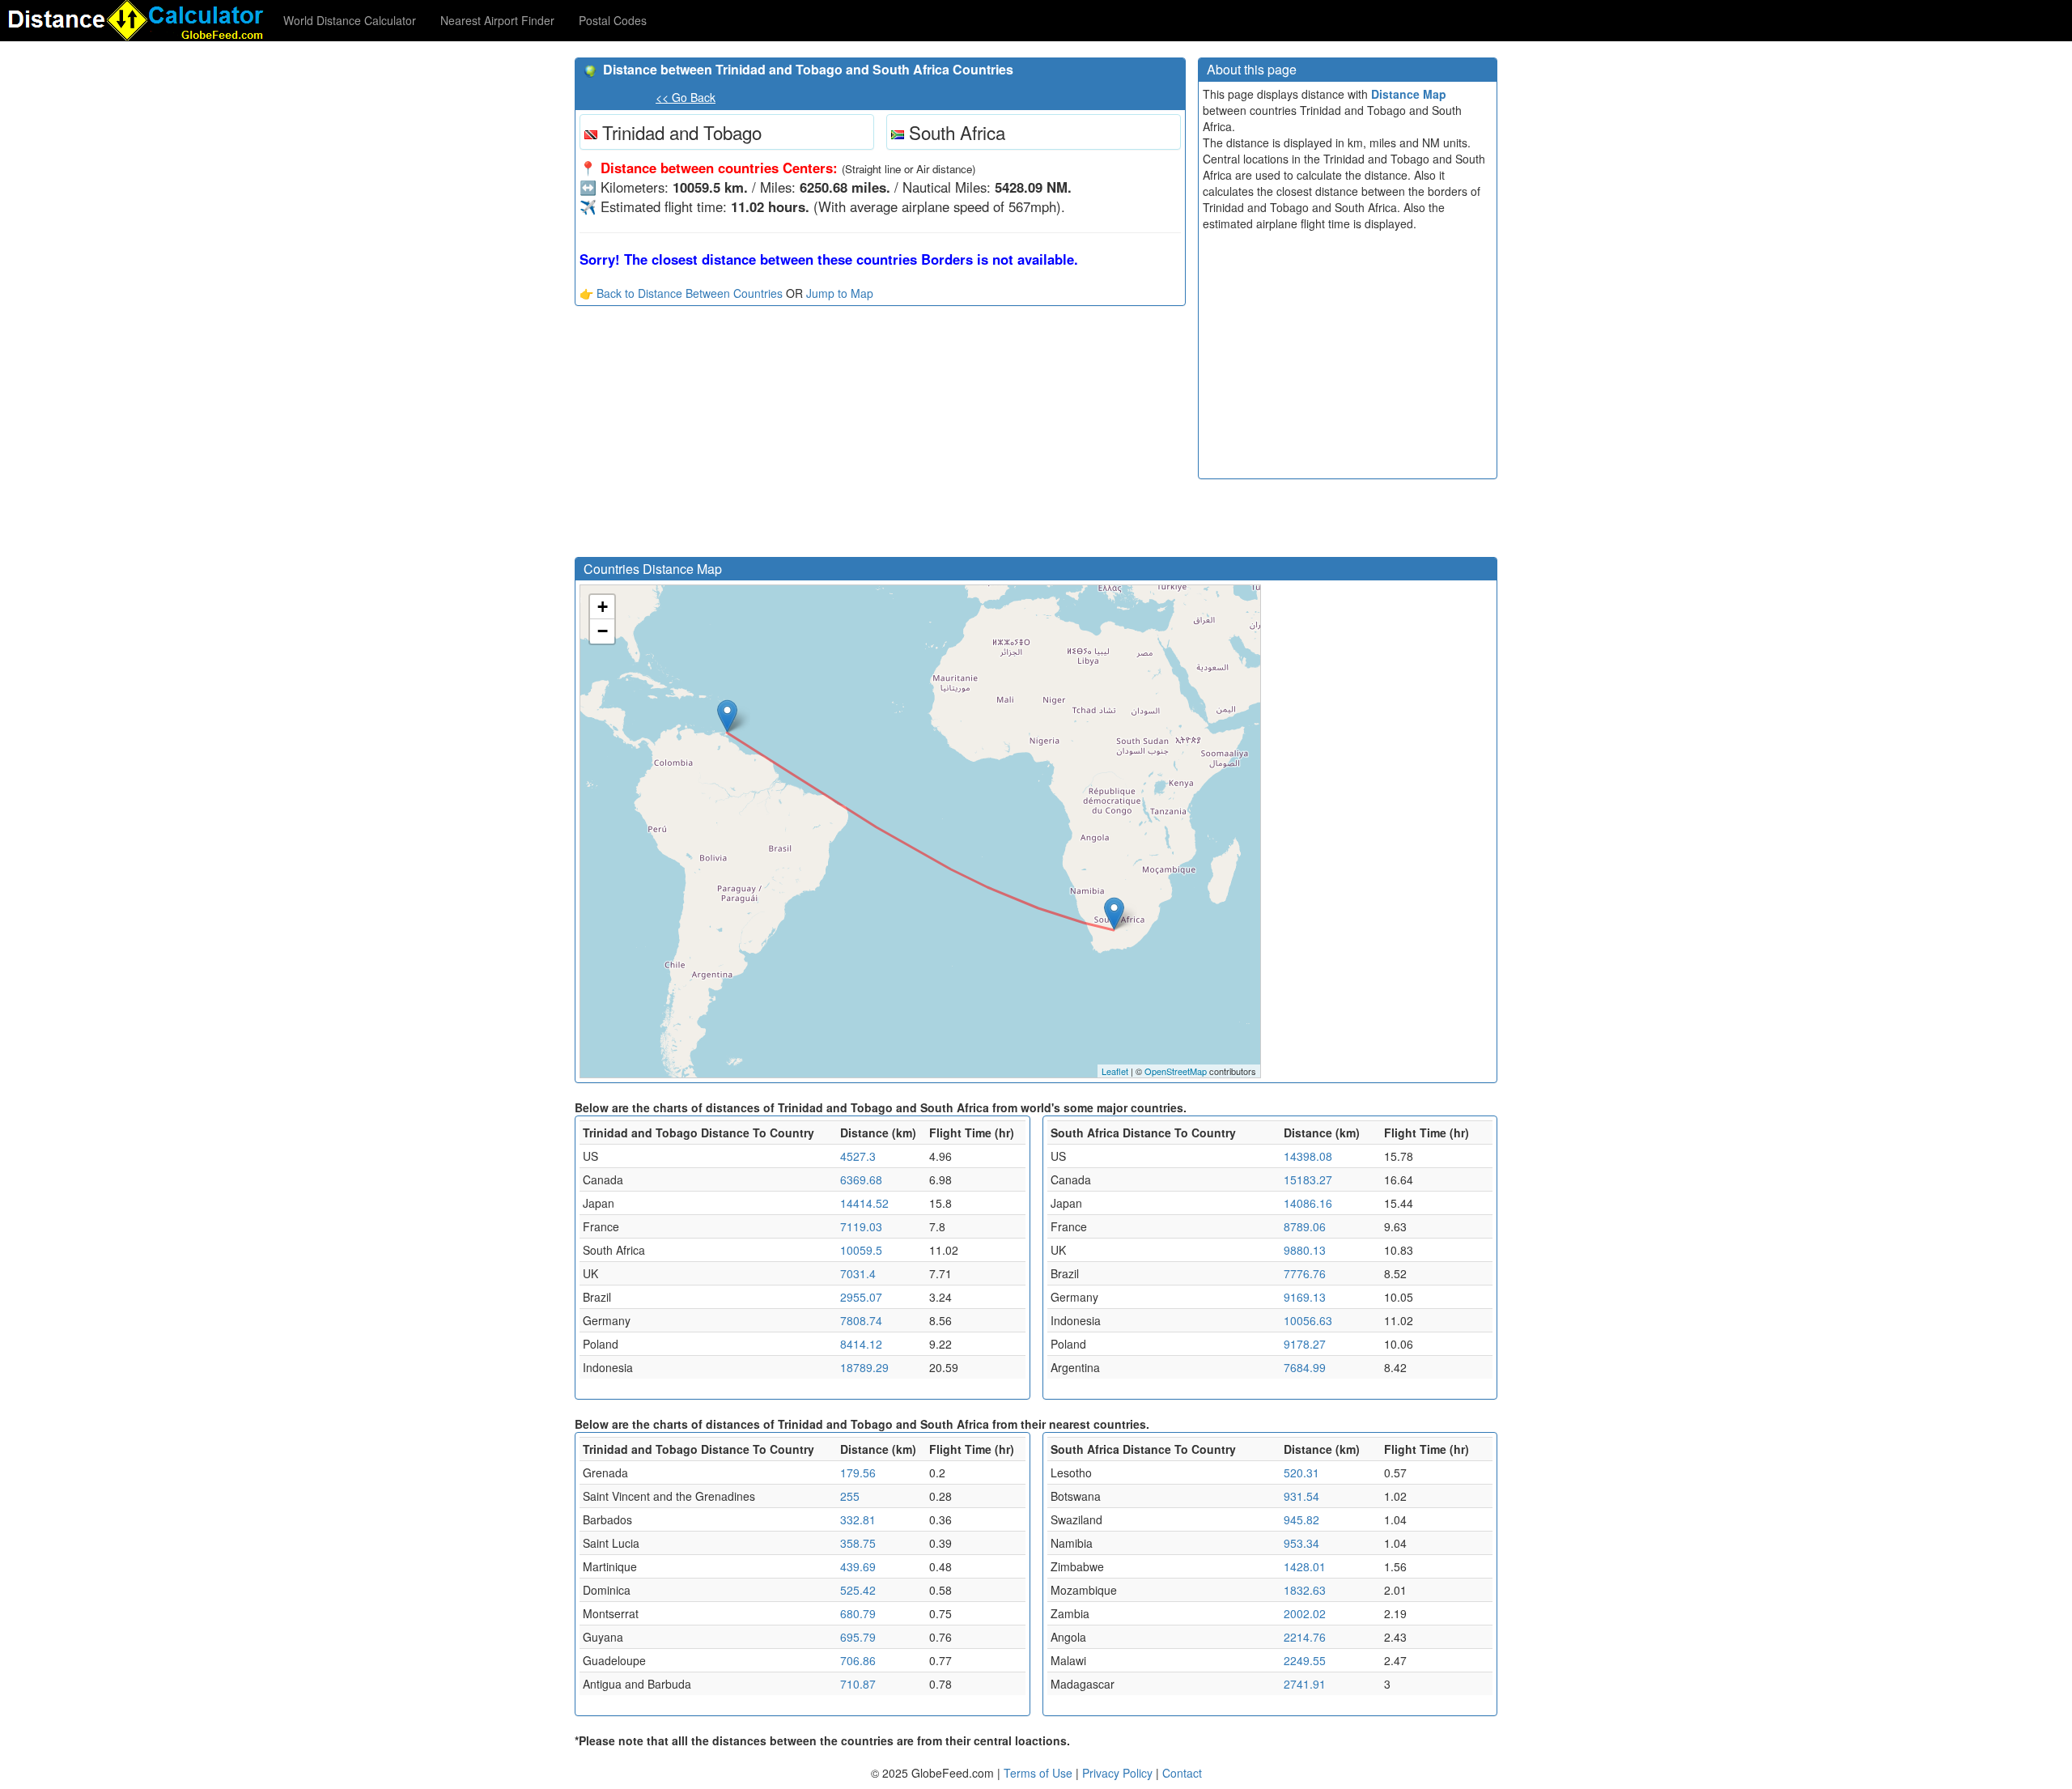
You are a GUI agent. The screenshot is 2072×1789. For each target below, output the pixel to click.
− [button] (603, 631)
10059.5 (861, 1250)
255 (850, 1496)
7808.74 (861, 1320)
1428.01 (1305, 1566)
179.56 (858, 1472)
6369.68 (861, 1179)
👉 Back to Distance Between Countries (681, 293)
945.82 (1301, 1519)
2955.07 (861, 1297)
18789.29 (864, 1367)
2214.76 (1305, 1637)
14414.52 (864, 1203)
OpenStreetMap (1176, 1071)
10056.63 (1308, 1320)
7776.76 (1305, 1273)
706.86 (858, 1660)
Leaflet (1115, 1071)
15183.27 (1308, 1179)
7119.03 (861, 1226)
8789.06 (1305, 1226)
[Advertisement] (880, 436)
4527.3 (858, 1156)
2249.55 (1305, 1660)
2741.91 (1305, 1684)
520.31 (1301, 1472)
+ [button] (603, 607)
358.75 (858, 1543)
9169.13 (1305, 1297)
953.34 (1301, 1543)
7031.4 (858, 1273)
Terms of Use (1040, 1773)
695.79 (858, 1637)
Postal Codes (613, 20)
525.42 (858, 1590)
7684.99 (1305, 1367)
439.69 (858, 1566)
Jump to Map (840, 293)
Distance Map (1409, 94)
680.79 (858, 1613)
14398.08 (1308, 1156)
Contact (1182, 1773)
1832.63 (1305, 1590)
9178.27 (1305, 1344)
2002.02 (1305, 1613)
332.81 (858, 1519)
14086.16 (1308, 1203)
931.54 (1301, 1496)
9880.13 (1305, 1250)
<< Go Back (686, 97)
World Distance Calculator (350, 20)
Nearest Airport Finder (497, 20)
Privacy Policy (1119, 1773)
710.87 (858, 1684)
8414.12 (861, 1344)
